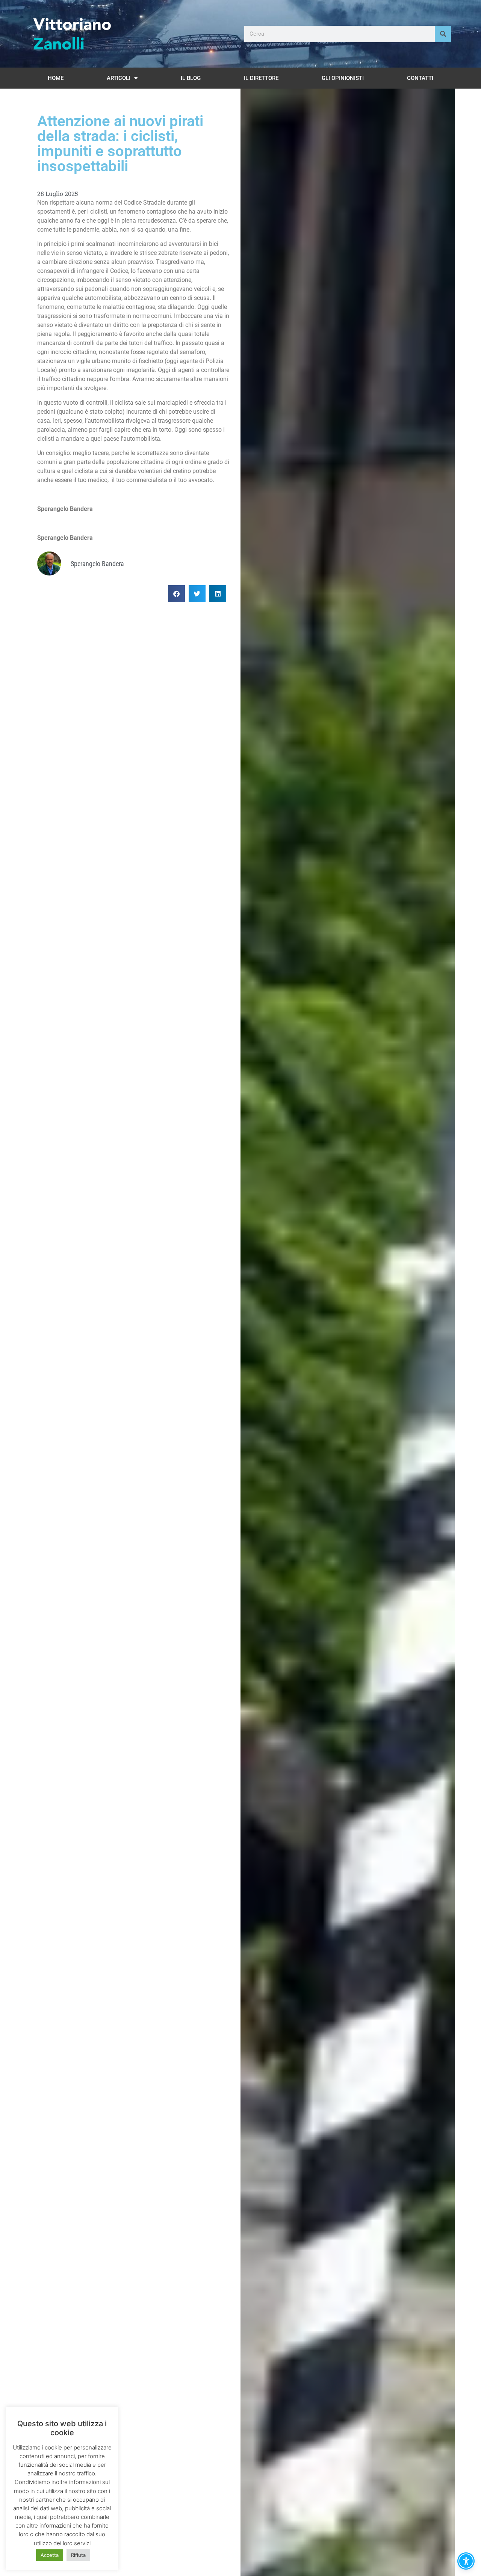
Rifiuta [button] (78, 2555)
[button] (176, 594)
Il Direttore (261, 78)
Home (56, 78)
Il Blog (191, 78)
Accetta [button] (50, 2555)
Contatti (420, 78)
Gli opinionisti (343, 78)
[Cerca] (443, 34)
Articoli (119, 78)
